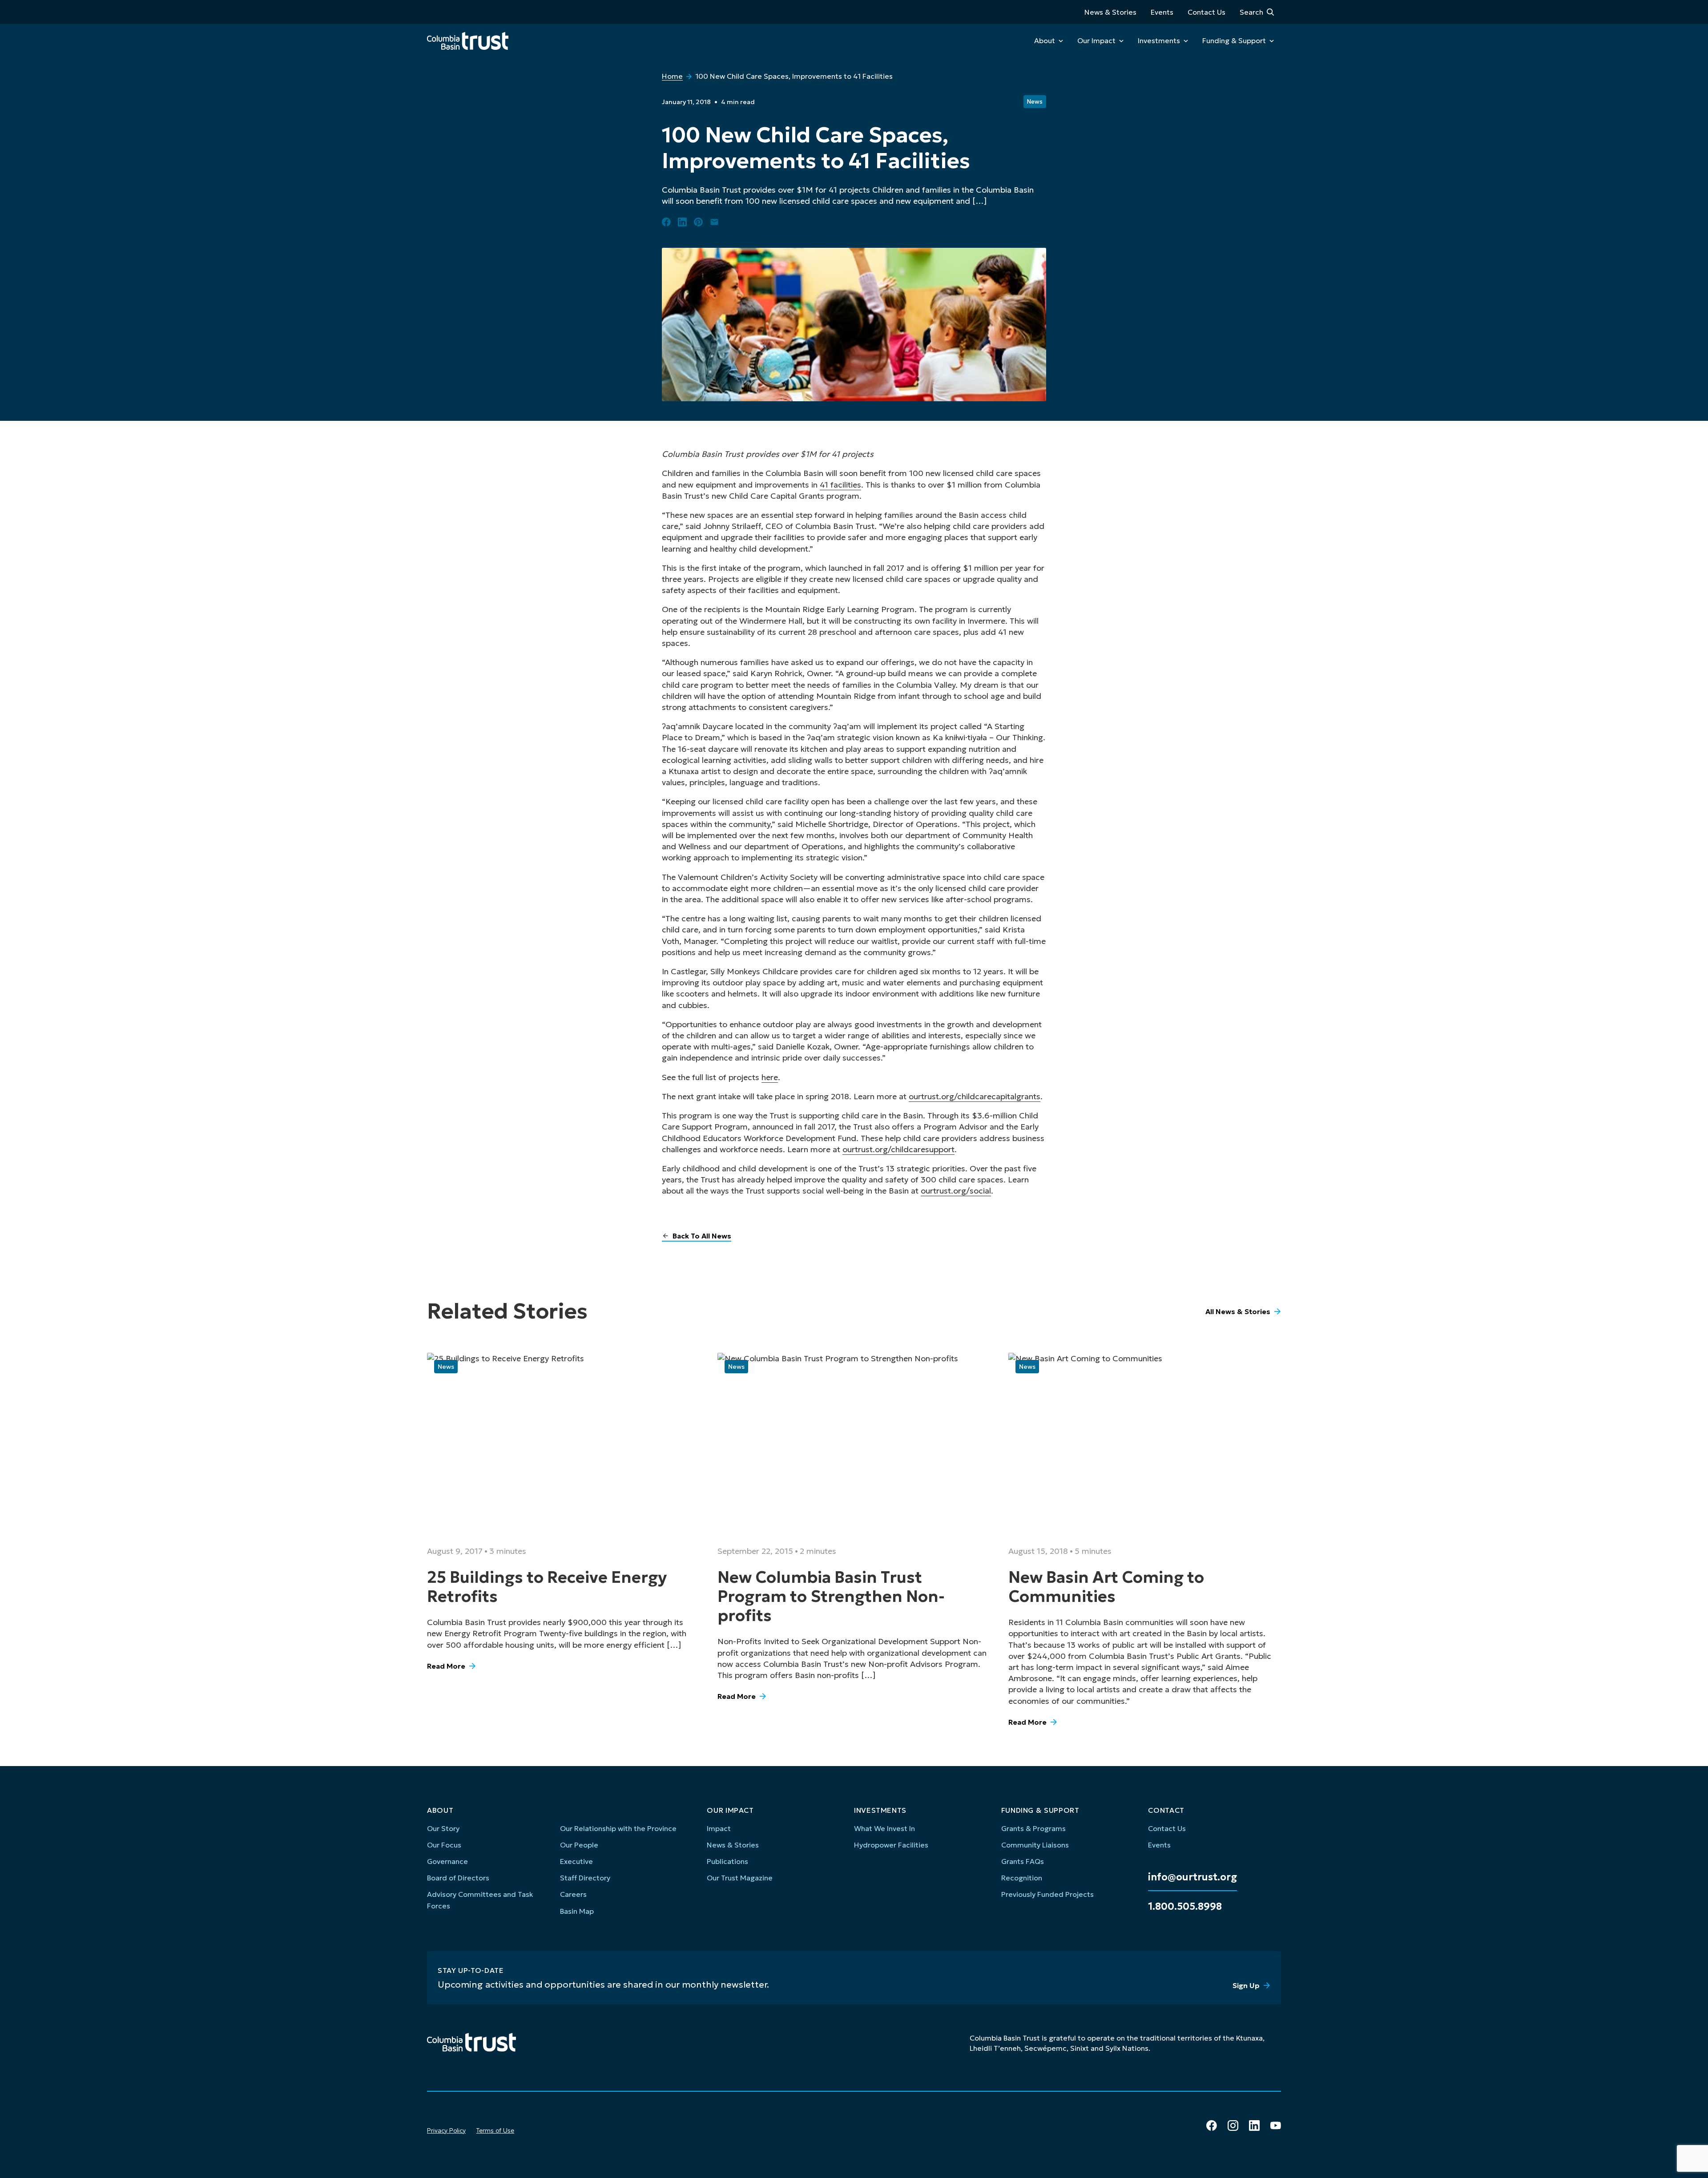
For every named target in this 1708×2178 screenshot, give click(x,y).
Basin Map (577, 1911)
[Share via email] (714, 222)
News (1035, 102)
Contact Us (1206, 12)
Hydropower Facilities (891, 1845)
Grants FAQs (1023, 1861)
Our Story (443, 1828)
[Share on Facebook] (666, 222)
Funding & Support (1234, 40)
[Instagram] (1233, 2126)
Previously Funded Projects (1047, 1894)
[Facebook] (1212, 2126)
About (1045, 40)
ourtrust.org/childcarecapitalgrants (975, 1096)
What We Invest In (884, 1828)
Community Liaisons (1035, 1845)
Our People (579, 1845)
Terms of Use (495, 2130)
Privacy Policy (446, 2130)
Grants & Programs (1033, 1828)
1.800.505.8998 (1185, 1907)
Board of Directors (458, 1878)
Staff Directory (585, 1878)
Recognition (1022, 1878)
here (770, 1077)
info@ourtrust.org (1192, 1877)
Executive (576, 1861)
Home (672, 76)
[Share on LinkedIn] (682, 222)
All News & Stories (1238, 1311)
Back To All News (702, 1236)
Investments (1159, 40)
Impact (719, 1828)
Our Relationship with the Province (618, 1828)
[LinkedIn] (1254, 2126)
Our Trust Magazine (740, 1878)
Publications (727, 1861)
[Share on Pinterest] (698, 222)
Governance (447, 1861)
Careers (573, 1894)
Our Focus (444, 1845)
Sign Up (1246, 1985)
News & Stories (1110, 12)
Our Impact (1096, 40)
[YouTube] (1276, 2126)
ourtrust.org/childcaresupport (898, 1149)
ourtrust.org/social (956, 1191)
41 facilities (840, 485)
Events (1162, 12)
